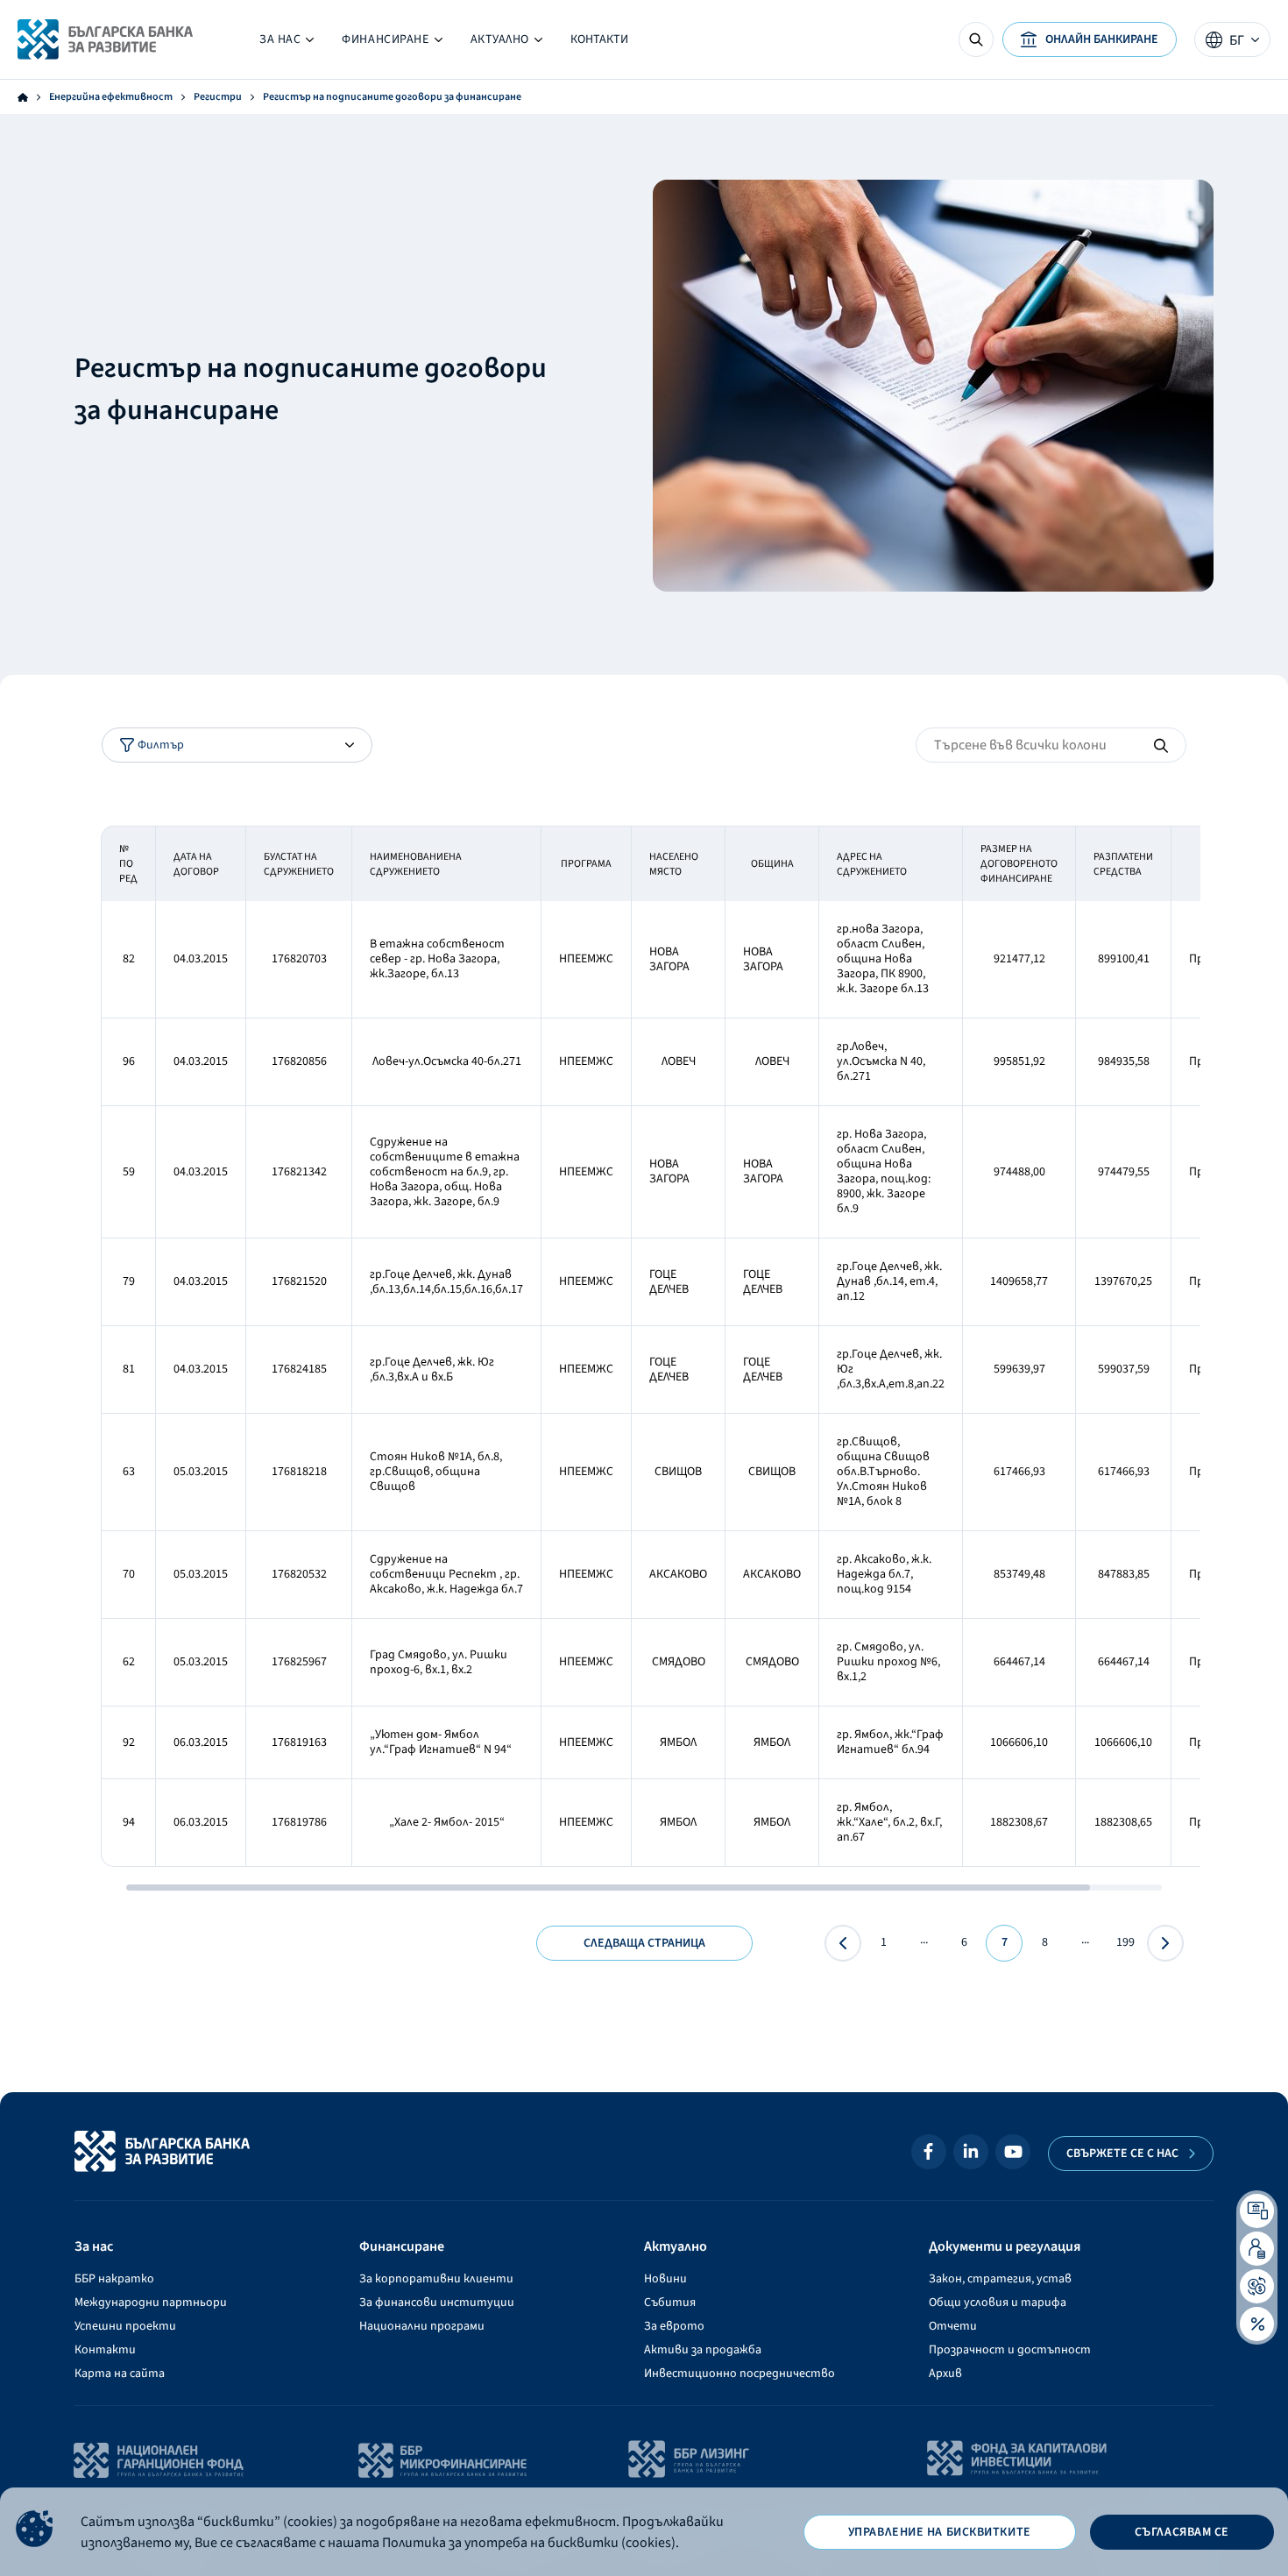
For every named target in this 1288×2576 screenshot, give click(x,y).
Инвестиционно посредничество (740, 2374)
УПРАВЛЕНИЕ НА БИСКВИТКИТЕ (940, 2532)
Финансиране (392, 43)
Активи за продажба (703, 2350)
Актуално (493, 43)
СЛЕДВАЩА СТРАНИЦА (644, 1943)
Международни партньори (151, 2303)
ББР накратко (114, 2279)
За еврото (674, 2326)
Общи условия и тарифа (998, 2303)
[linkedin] (971, 2152)
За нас (287, 43)
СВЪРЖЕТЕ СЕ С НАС (1122, 2154)
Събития (670, 2303)
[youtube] (1013, 2152)
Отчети (953, 2326)
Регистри (218, 97)
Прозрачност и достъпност (1010, 2350)
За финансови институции (437, 2303)
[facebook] (929, 2152)
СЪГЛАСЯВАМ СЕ (1182, 2532)
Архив (945, 2374)
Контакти (599, 39)
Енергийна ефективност (111, 97)
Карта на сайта (120, 2374)
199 (1125, 1942)
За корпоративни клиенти (436, 2279)
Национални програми (422, 2326)
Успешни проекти (125, 2326)
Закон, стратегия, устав (1000, 2279)
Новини (665, 2279)
